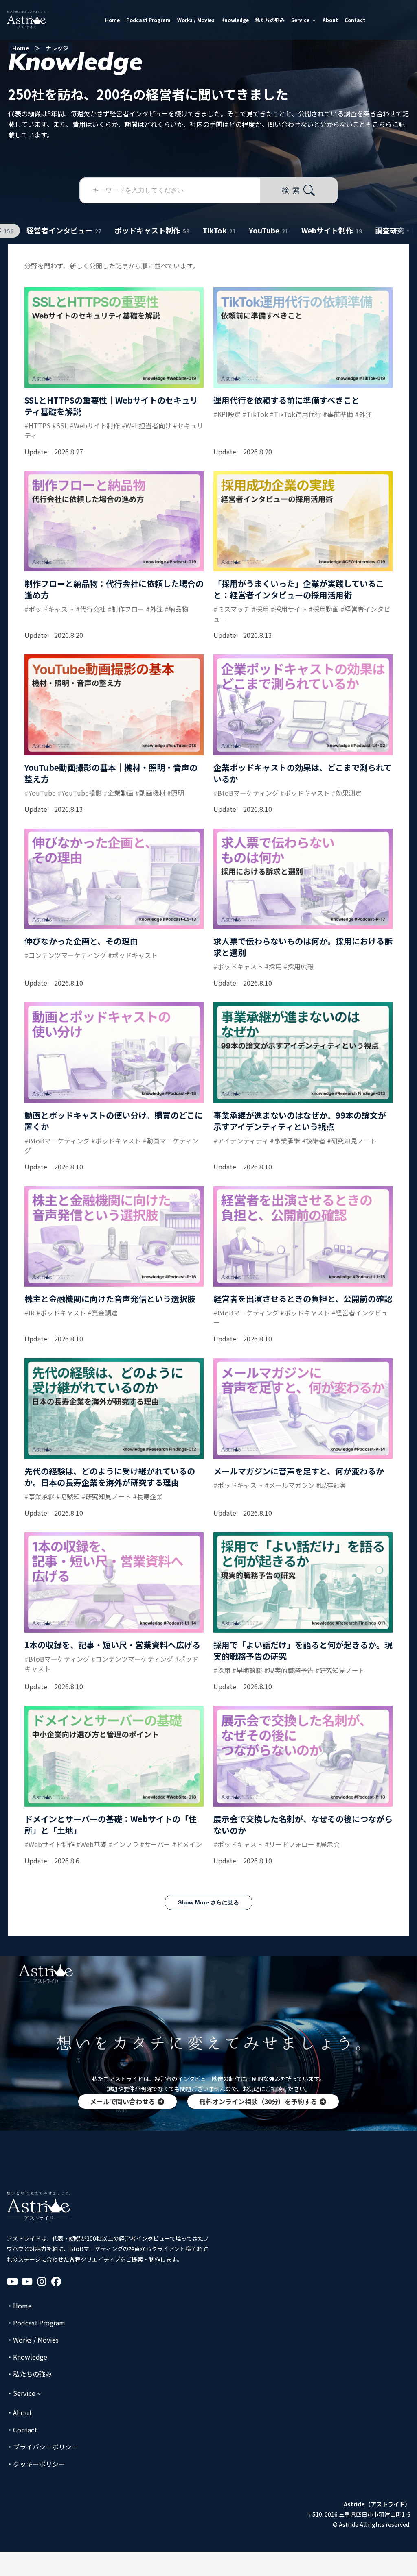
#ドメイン (187, 1844)
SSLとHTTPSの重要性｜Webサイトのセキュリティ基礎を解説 (111, 406)
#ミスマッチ (232, 609)
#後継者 (314, 1141)
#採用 (260, 609)
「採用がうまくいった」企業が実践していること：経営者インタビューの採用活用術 (299, 589)
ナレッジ (57, 48)
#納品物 (176, 609)
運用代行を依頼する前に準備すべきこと (286, 400)
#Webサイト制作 (95, 425)
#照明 (176, 793)
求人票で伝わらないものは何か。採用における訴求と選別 (303, 947)
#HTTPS (37, 425)
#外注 (363, 414)
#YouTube (40, 793)
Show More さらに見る (208, 1902)
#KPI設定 (227, 414)
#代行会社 (91, 609)
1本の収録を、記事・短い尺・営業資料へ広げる (112, 1645)
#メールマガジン (290, 1485)
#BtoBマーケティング (246, 793)
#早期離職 (247, 1670)
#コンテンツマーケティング (65, 955)
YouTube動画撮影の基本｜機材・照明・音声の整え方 (111, 773)
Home (21, 48)
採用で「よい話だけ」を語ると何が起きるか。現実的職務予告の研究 (303, 1650)
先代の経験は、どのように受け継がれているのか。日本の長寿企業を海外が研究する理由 (110, 1477)
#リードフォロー (290, 1844)
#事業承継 (285, 1141)
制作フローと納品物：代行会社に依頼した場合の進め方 (114, 589)
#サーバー (155, 1844)
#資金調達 (103, 1313)
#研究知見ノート (352, 1141)
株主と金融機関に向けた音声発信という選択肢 (110, 1299)
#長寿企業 (148, 1496)
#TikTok (255, 414)
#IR (30, 1313)
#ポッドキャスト (49, 609)
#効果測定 (347, 793)
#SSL (60, 425)
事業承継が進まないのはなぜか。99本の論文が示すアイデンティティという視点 (300, 1121)
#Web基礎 (91, 1844)
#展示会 (328, 1844)
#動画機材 (150, 793)
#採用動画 (324, 609)
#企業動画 (119, 793)
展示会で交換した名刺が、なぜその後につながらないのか (303, 1825)
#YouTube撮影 (80, 793)
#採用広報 (298, 966)
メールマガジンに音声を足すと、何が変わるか (299, 1471)
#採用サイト (289, 609)
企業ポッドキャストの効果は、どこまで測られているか (303, 773)
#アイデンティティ (241, 1141)
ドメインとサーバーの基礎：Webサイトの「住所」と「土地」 (111, 1825)
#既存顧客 (331, 1485)
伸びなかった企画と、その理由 (81, 941)
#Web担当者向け (146, 425)
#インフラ (123, 1844)
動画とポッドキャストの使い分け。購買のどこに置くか (114, 1121)
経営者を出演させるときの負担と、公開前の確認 (303, 1299)
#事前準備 (338, 414)
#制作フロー (126, 609)
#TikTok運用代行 (295, 414)
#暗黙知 (68, 1496)
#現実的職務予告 (289, 1670)
